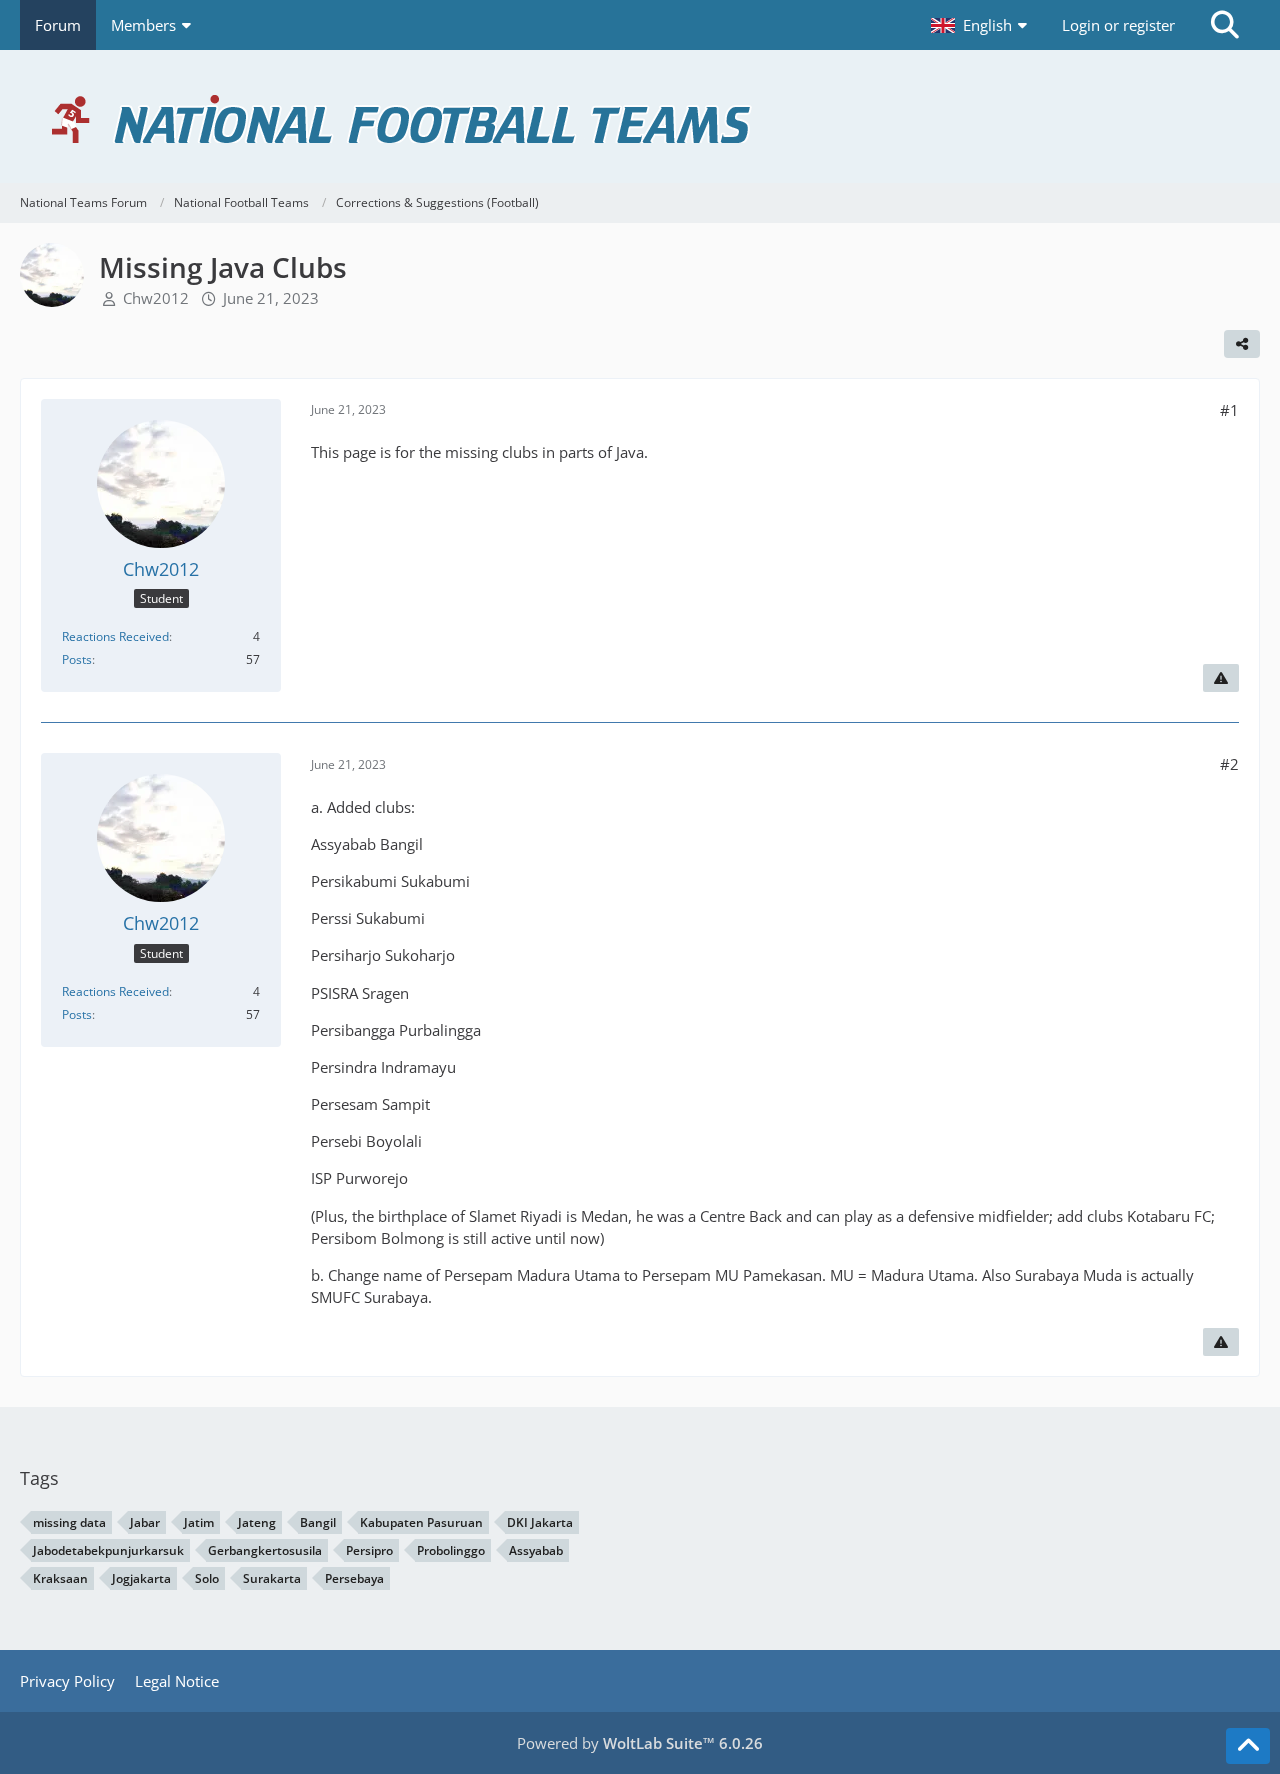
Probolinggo (451, 1550)
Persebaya (354, 1578)
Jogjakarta (141, 1578)
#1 (1229, 410)
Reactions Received (115, 636)
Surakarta (272, 1578)
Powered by (640, 1743)
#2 (1229, 764)
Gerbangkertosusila (265, 1550)
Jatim (199, 1522)
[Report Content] (1221, 678)
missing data (69, 1522)
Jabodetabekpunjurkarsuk (108, 1550)
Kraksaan (60, 1578)
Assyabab (536, 1550)
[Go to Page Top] (1248, 1746)
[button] (981, 25)
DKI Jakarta (540, 1522)
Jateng (257, 1522)
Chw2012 (156, 298)
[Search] (1225, 25)
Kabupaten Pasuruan (421, 1522)
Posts (77, 659)
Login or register (1118, 25)
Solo (207, 1578)
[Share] (1242, 344)
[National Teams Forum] (640, 116)
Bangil (318, 1522)
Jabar (145, 1522)
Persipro (369, 1550)
